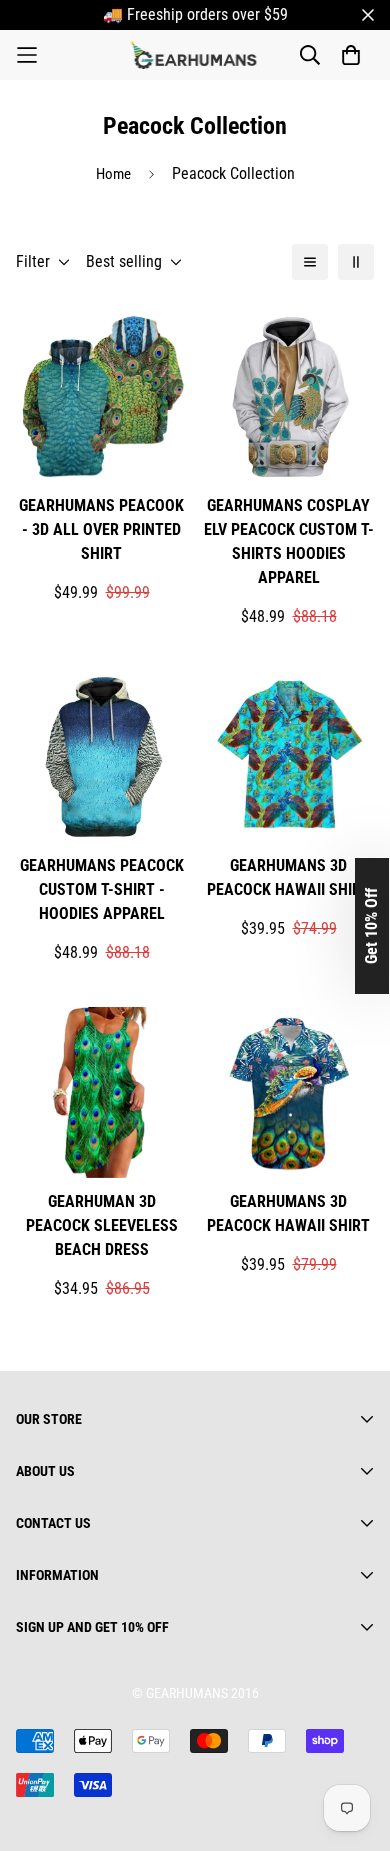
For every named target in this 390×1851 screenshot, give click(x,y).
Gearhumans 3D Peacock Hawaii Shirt (288, 877)
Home (113, 174)
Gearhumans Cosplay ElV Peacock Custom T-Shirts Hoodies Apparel (289, 541)
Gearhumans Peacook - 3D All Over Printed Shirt (101, 529)
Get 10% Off (371, 926)
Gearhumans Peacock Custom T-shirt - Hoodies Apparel (102, 889)
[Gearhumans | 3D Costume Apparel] (195, 54)
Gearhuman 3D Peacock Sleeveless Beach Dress (102, 1225)
